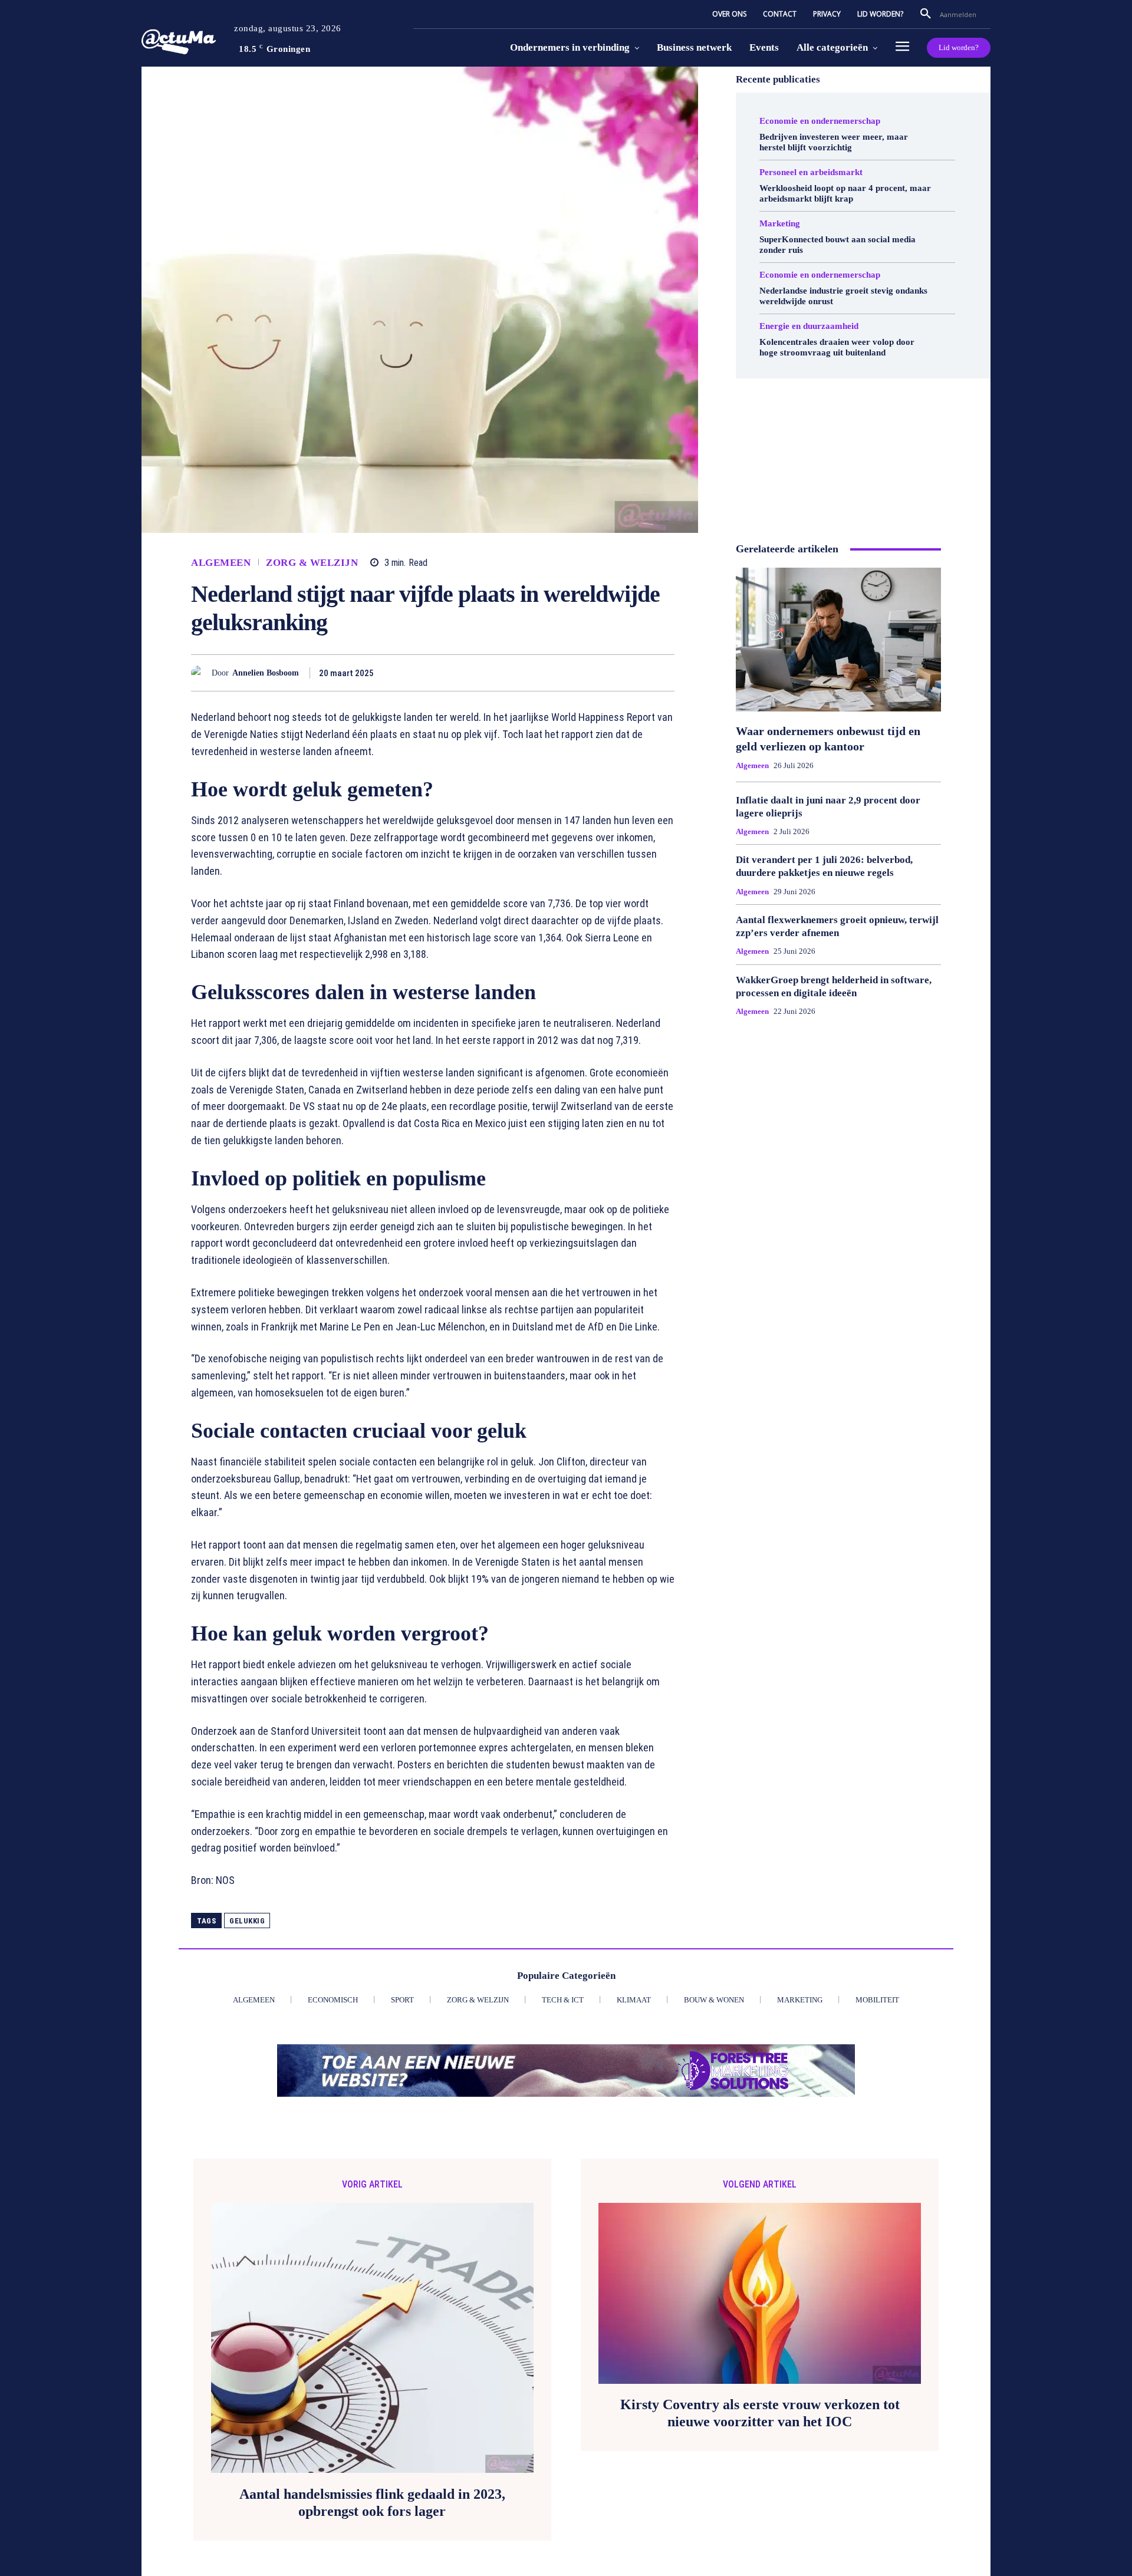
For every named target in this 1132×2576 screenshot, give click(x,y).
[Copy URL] (634, 673)
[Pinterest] (526, 673)
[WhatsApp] (553, 673)
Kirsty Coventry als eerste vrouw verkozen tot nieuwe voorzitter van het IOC (760, 2413)
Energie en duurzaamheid (809, 326)
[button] (926, 14)
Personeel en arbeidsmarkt (811, 172)
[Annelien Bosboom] (201, 673)
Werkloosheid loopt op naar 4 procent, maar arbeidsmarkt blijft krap (845, 193)
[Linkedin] (580, 673)
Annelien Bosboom (266, 673)
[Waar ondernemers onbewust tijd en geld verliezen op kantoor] (838, 640)
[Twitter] (499, 673)
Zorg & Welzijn (312, 563)
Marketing (780, 224)
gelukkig (247, 1921)
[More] (662, 673)
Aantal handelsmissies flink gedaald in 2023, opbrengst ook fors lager (372, 2503)
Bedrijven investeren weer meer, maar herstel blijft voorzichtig (834, 142)
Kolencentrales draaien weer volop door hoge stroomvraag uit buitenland (837, 347)
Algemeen (221, 563)
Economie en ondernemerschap (820, 121)
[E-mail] (607, 673)
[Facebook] (472, 673)
